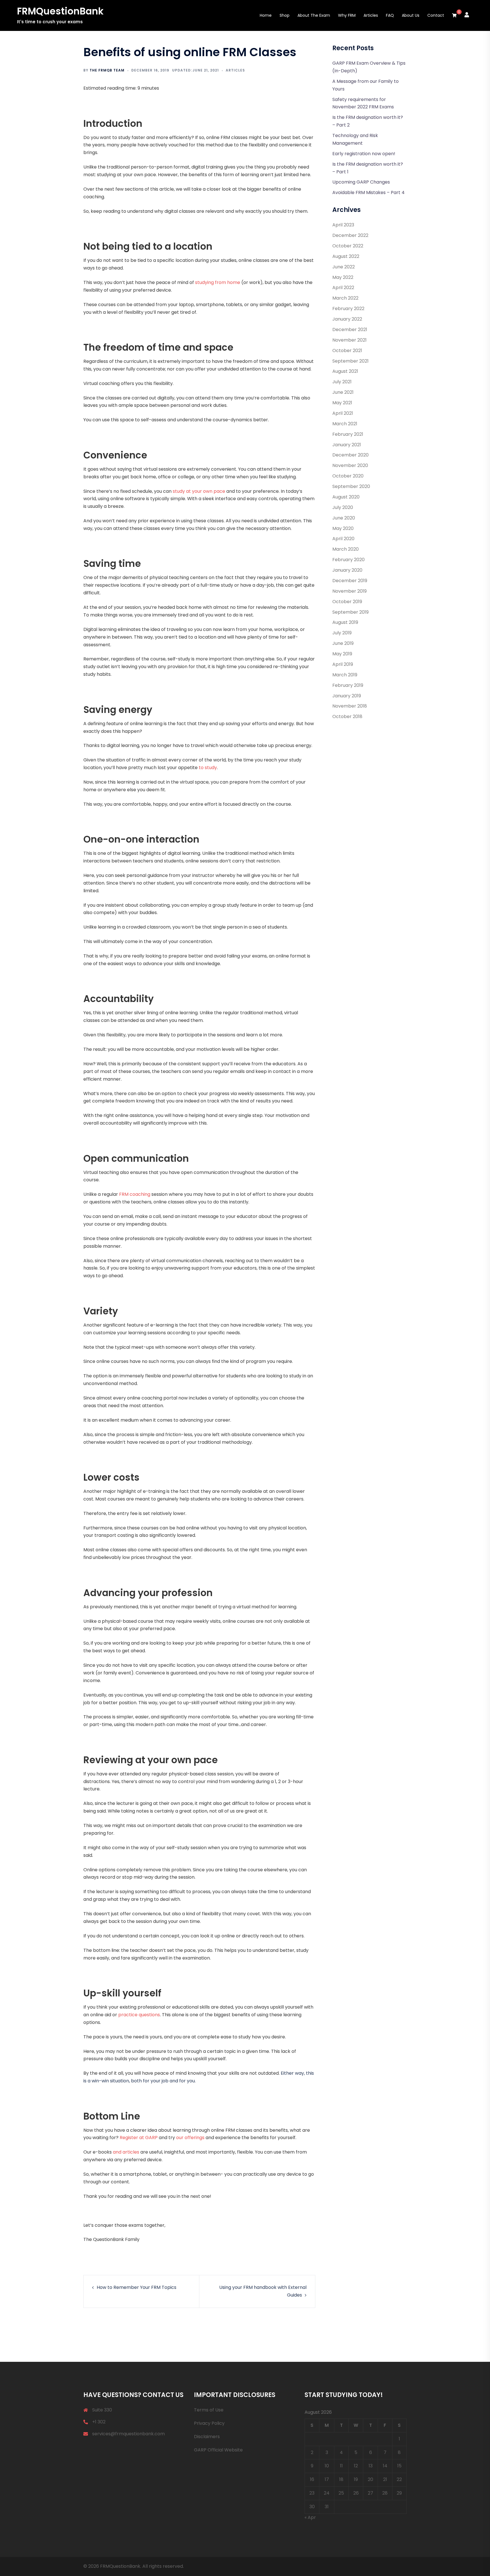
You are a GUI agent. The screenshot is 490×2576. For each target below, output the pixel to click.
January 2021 (347, 445)
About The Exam (314, 15)
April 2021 (343, 413)
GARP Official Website (218, 2450)
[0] (454, 16)
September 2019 (350, 612)
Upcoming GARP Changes (361, 182)
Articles (371, 15)
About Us (411, 15)
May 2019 (342, 654)
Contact (436, 15)
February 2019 (348, 685)
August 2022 (346, 256)
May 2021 (342, 403)
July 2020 (343, 507)
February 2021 (348, 434)
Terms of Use (209, 2410)
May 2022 (343, 277)
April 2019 (343, 664)
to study (208, 768)
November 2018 (350, 706)
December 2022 (350, 235)
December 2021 (350, 330)
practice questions (139, 2015)
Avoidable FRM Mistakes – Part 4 (368, 192)
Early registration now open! (364, 154)
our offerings (190, 2138)
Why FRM (347, 15)
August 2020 (346, 497)
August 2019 (345, 622)
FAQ (390, 15)
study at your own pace (199, 491)
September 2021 (350, 361)
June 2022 (344, 267)
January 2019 (347, 696)
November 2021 (349, 340)
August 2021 (345, 371)
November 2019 (349, 591)
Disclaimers (207, 2437)
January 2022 (347, 319)
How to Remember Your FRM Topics (137, 2287)
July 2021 (342, 382)
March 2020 (346, 549)
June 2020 (344, 518)
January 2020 (347, 570)
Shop (285, 15)
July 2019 (342, 633)
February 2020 (349, 560)
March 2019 (345, 675)
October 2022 (348, 246)
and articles (126, 2152)
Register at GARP (139, 2138)
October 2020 (348, 476)
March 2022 (345, 298)
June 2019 (343, 643)
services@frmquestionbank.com (128, 2434)
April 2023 (343, 225)
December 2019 (350, 581)
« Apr (310, 2517)
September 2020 (351, 486)
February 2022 (348, 309)
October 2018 (347, 716)
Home (266, 15)
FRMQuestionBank (60, 11)
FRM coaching (135, 1194)
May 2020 (343, 528)
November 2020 (350, 465)
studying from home (218, 282)
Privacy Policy (209, 2423)
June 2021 (343, 392)
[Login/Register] (467, 14)
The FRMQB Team (107, 70)
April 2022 (343, 288)
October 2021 (347, 351)
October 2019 (347, 602)
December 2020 (350, 455)
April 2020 (343, 539)
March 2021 (345, 424)
